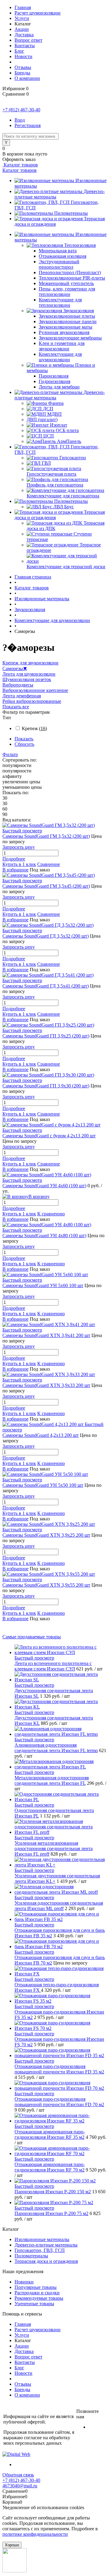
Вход (20, 120)
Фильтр (10, 754)
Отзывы (23, 67)
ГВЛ (46, 463)
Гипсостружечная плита (51, 474)
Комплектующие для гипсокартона (63, 496)
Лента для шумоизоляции (29, 674)
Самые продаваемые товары (32, 1637)
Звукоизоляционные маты (66, 327)
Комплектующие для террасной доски (66, 567)
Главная (23, 7)
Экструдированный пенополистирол (59, 264)
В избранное (15, 870)
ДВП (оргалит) (42, 420)
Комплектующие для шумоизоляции (60, 357)
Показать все (16, 707)
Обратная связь (18, 2475)
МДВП (54, 414)
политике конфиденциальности (35, 2534)
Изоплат (59, 425)
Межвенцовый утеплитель (66, 283)
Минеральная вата (58, 251)
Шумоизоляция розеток (27, 679)
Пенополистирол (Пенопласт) (70, 272)
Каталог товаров (20, 165)
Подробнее (14, 859)
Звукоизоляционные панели (68, 321)
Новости (23, 56)
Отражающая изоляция (63, 256)
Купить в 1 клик (19, 864)
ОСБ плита (67, 430)
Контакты (25, 46)
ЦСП (49, 436)
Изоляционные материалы (42, 2239)
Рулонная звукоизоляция (64, 332)
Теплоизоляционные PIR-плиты (72, 278)
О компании (27, 78)
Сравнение (49, 864)
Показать (24, 739)
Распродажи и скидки (37, 2293)
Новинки (24, 2282)
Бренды (22, 73)
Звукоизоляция (79, 311)
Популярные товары (36, 2287)
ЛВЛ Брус (64, 507)
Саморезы (15, 669)
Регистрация (28, 125)
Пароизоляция (54, 376)
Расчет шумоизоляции (38, 13)
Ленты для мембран (59, 387)
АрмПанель (69, 441)
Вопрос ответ (28, 40)
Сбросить (24, 744)
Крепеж (34, 728)
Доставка (24, 35)
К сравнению (51, 1214)
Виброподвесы (18, 685)
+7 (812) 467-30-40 (21, 110)
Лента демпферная (22, 696)
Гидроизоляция (54, 381)
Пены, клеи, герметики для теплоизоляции (67, 292)
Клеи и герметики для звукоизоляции (62, 346)
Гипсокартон (73, 458)
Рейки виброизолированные (32, 701)
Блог (19, 51)
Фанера (56, 403)
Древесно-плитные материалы (46, 2245)
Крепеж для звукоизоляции (30, 663)
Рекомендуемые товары (39, 2298)
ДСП (48, 409)
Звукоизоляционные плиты (67, 316)
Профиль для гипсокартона (55, 485)
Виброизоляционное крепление (35, 690)
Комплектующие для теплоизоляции (60, 302)
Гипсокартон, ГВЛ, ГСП (40, 2250)
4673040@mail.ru (20, 2486)
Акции (22, 29)
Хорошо (12, 2545)
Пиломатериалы (71, 213)
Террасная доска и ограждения (46, 2261)
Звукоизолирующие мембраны (70, 338)
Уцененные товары (34, 2304)
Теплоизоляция (80, 245)
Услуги (22, 18)
